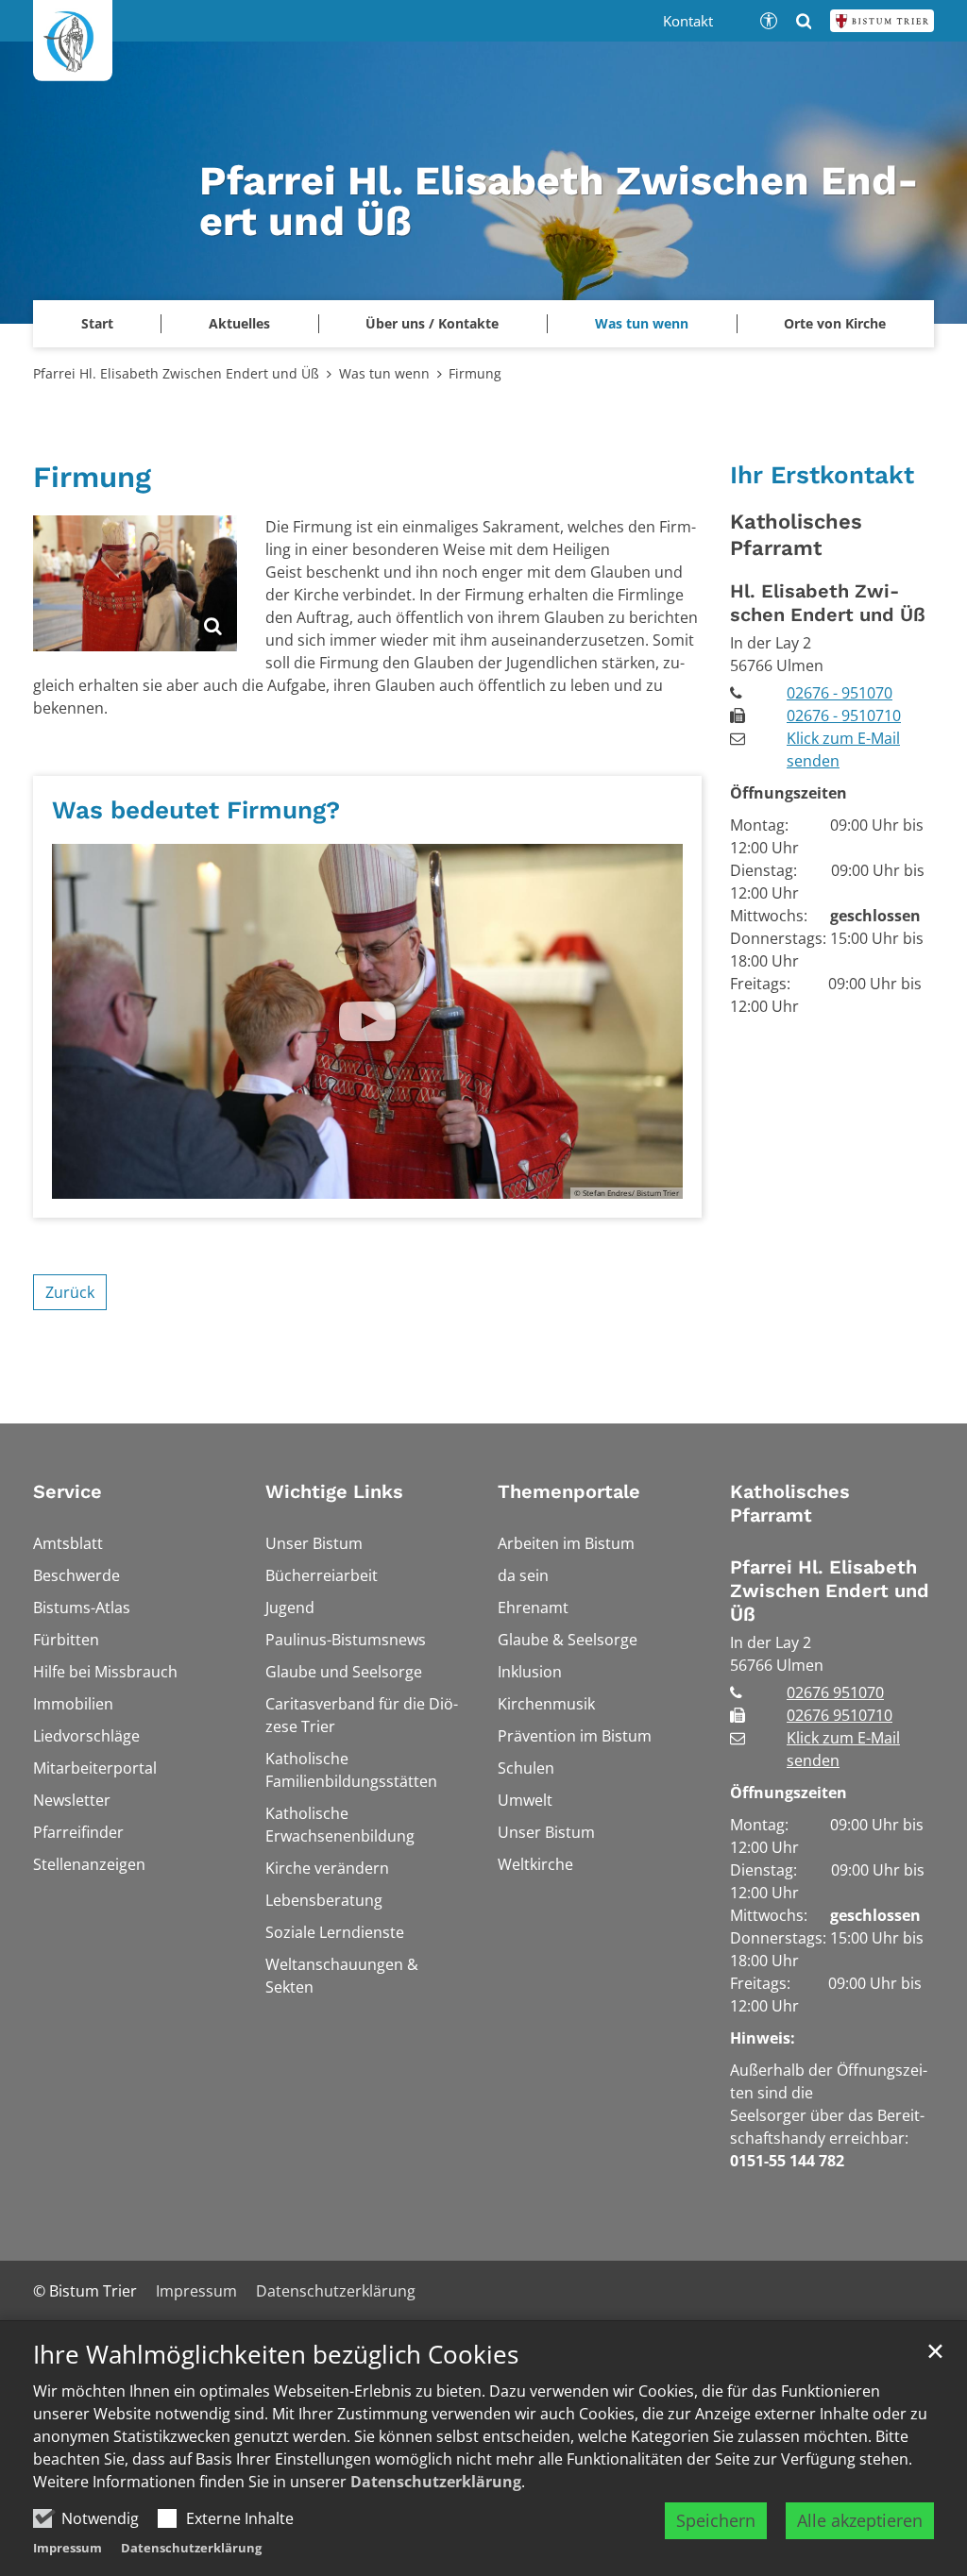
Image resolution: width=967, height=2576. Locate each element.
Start (97, 323)
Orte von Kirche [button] (835, 323)
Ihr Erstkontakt (822, 475)
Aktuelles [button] (239, 323)
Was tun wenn (384, 373)
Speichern (716, 2520)
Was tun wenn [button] (642, 323)
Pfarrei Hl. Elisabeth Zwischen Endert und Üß (176, 373)
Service (68, 1491)
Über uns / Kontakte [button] (432, 323)
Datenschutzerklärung (436, 2482)
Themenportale (569, 1491)
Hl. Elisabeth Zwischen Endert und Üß (828, 603)
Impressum (68, 2548)
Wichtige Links (334, 1491)
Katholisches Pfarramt (796, 535)
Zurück (70, 1292)
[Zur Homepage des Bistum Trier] (882, 21)
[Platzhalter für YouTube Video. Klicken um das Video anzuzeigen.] (367, 1021)
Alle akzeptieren (860, 2520)
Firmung (475, 373)
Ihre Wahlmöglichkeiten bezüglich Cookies (276, 2355)
